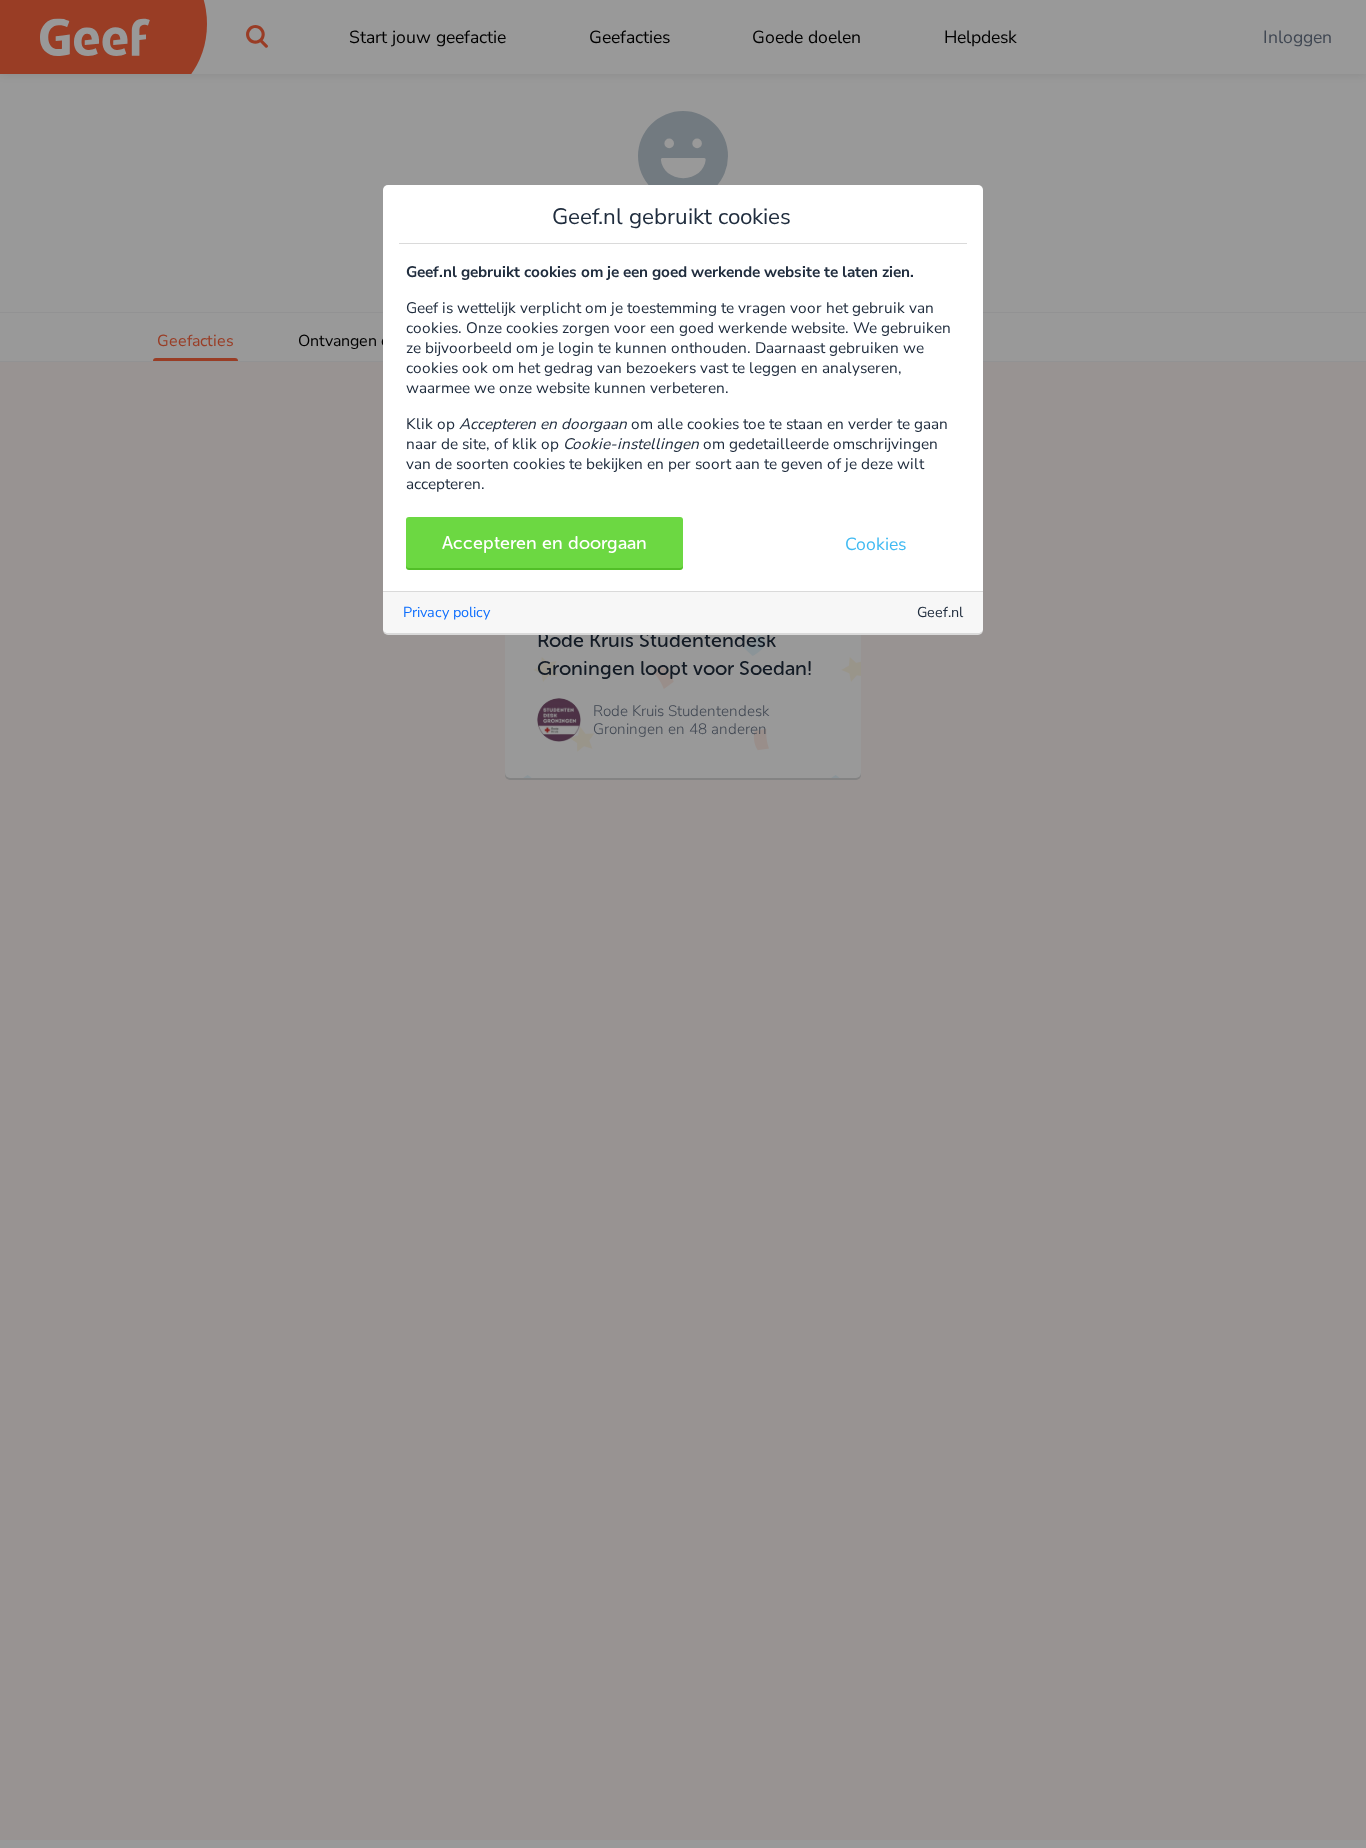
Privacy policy (446, 612)
